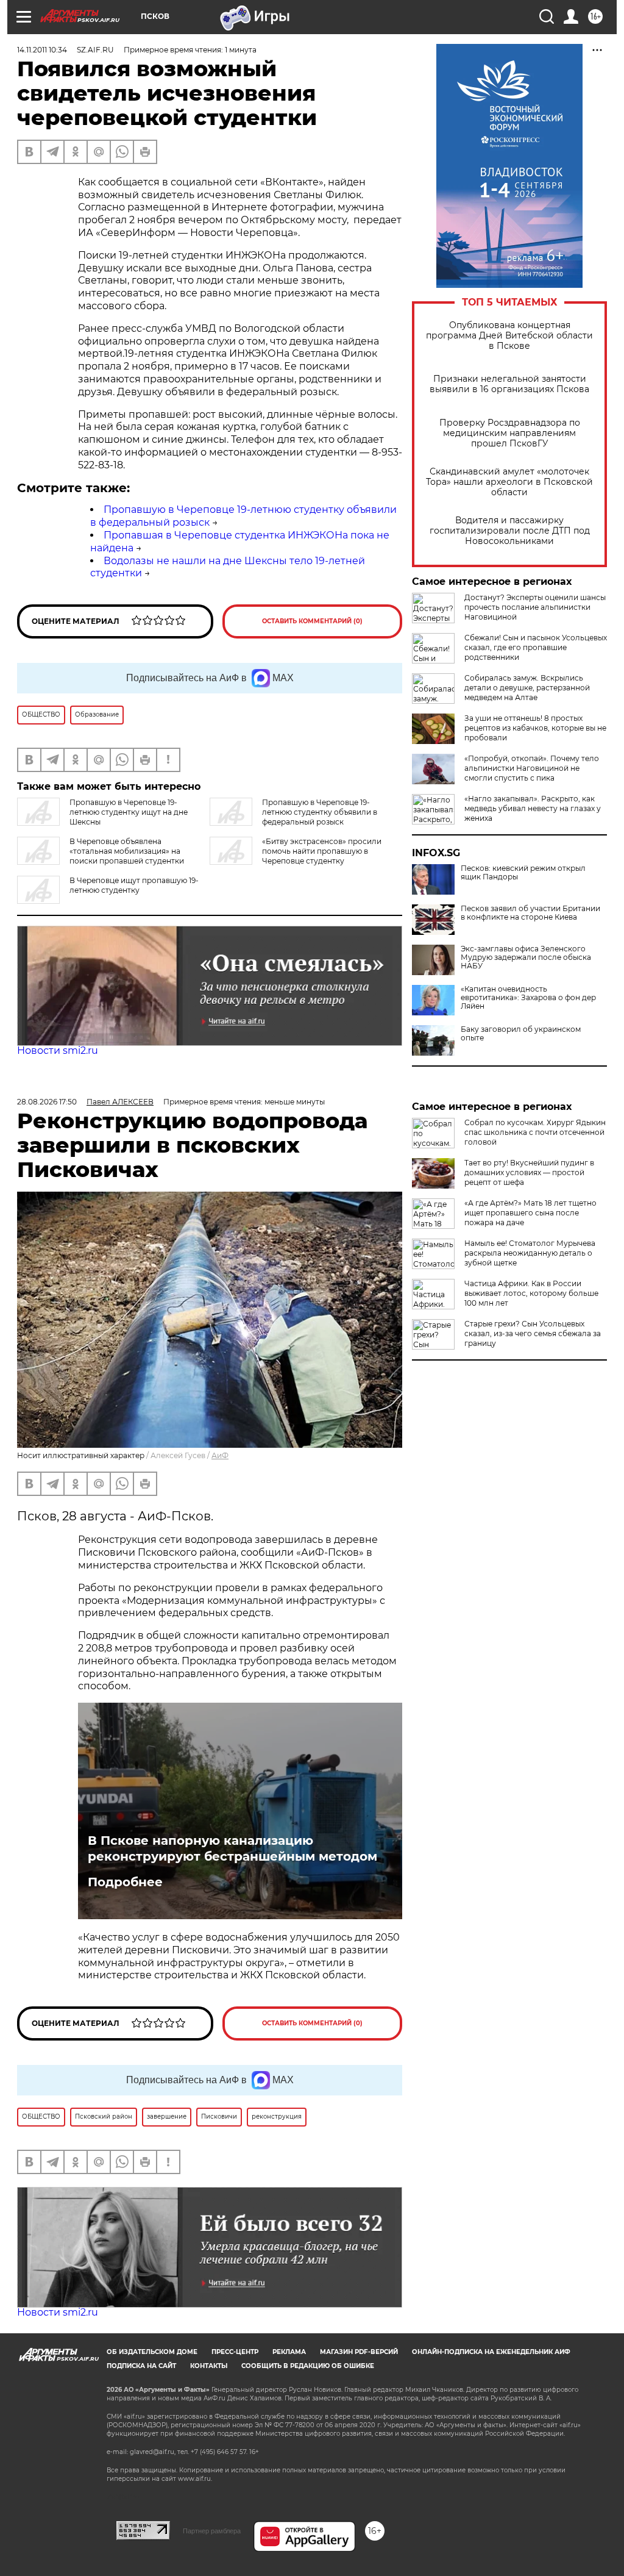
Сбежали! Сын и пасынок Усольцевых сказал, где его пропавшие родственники (536, 647)
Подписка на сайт (141, 2366)
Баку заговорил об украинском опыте (521, 1034)
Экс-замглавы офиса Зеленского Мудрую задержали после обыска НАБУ (526, 957)
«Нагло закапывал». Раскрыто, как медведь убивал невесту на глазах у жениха (533, 808)
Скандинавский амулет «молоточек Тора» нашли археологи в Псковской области (509, 482)
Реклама (289, 2352)
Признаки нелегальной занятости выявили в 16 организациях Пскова (509, 384)
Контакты (209, 2366)
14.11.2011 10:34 (42, 50)
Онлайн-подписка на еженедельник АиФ (491, 2352)
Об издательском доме (152, 2352)
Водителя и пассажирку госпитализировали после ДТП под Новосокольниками (510, 531)
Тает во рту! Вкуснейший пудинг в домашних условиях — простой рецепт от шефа (529, 1172)
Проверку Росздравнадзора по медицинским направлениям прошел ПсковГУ (510, 433)
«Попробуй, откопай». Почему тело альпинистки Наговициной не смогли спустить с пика (532, 768)
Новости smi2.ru (58, 1050)
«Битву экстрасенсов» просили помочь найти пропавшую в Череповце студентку (322, 851)
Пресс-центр (235, 2352)
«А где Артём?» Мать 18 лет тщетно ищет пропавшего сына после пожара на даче (530, 1213)
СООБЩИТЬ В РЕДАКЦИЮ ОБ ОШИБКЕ (308, 2366)
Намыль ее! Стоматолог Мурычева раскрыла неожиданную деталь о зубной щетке (530, 1253)
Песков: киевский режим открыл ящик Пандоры (523, 873)
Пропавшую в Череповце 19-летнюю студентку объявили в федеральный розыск (320, 812)
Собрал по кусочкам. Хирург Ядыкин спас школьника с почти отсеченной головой (535, 1132)
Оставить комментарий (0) (312, 621)
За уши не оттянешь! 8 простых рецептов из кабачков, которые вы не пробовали (535, 728)
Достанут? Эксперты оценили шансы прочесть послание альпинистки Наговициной (535, 607)
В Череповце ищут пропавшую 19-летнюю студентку (134, 885)
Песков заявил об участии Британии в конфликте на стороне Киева (530, 913)
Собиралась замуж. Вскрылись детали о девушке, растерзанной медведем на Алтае (527, 688)
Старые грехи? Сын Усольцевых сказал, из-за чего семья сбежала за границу (533, 1333)
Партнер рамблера (212, 2531)
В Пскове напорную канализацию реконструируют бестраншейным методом (232, 1848)
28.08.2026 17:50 (47, 1102)
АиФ (220, 1455)
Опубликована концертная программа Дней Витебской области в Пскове (509, 336)
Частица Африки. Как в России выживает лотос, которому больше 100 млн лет (531, 1293)
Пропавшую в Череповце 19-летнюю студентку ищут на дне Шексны (129, 812)
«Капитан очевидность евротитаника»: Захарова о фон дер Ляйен (528, 998)
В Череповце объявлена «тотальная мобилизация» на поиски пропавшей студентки (127, 851)
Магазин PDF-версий (359, 2352)
